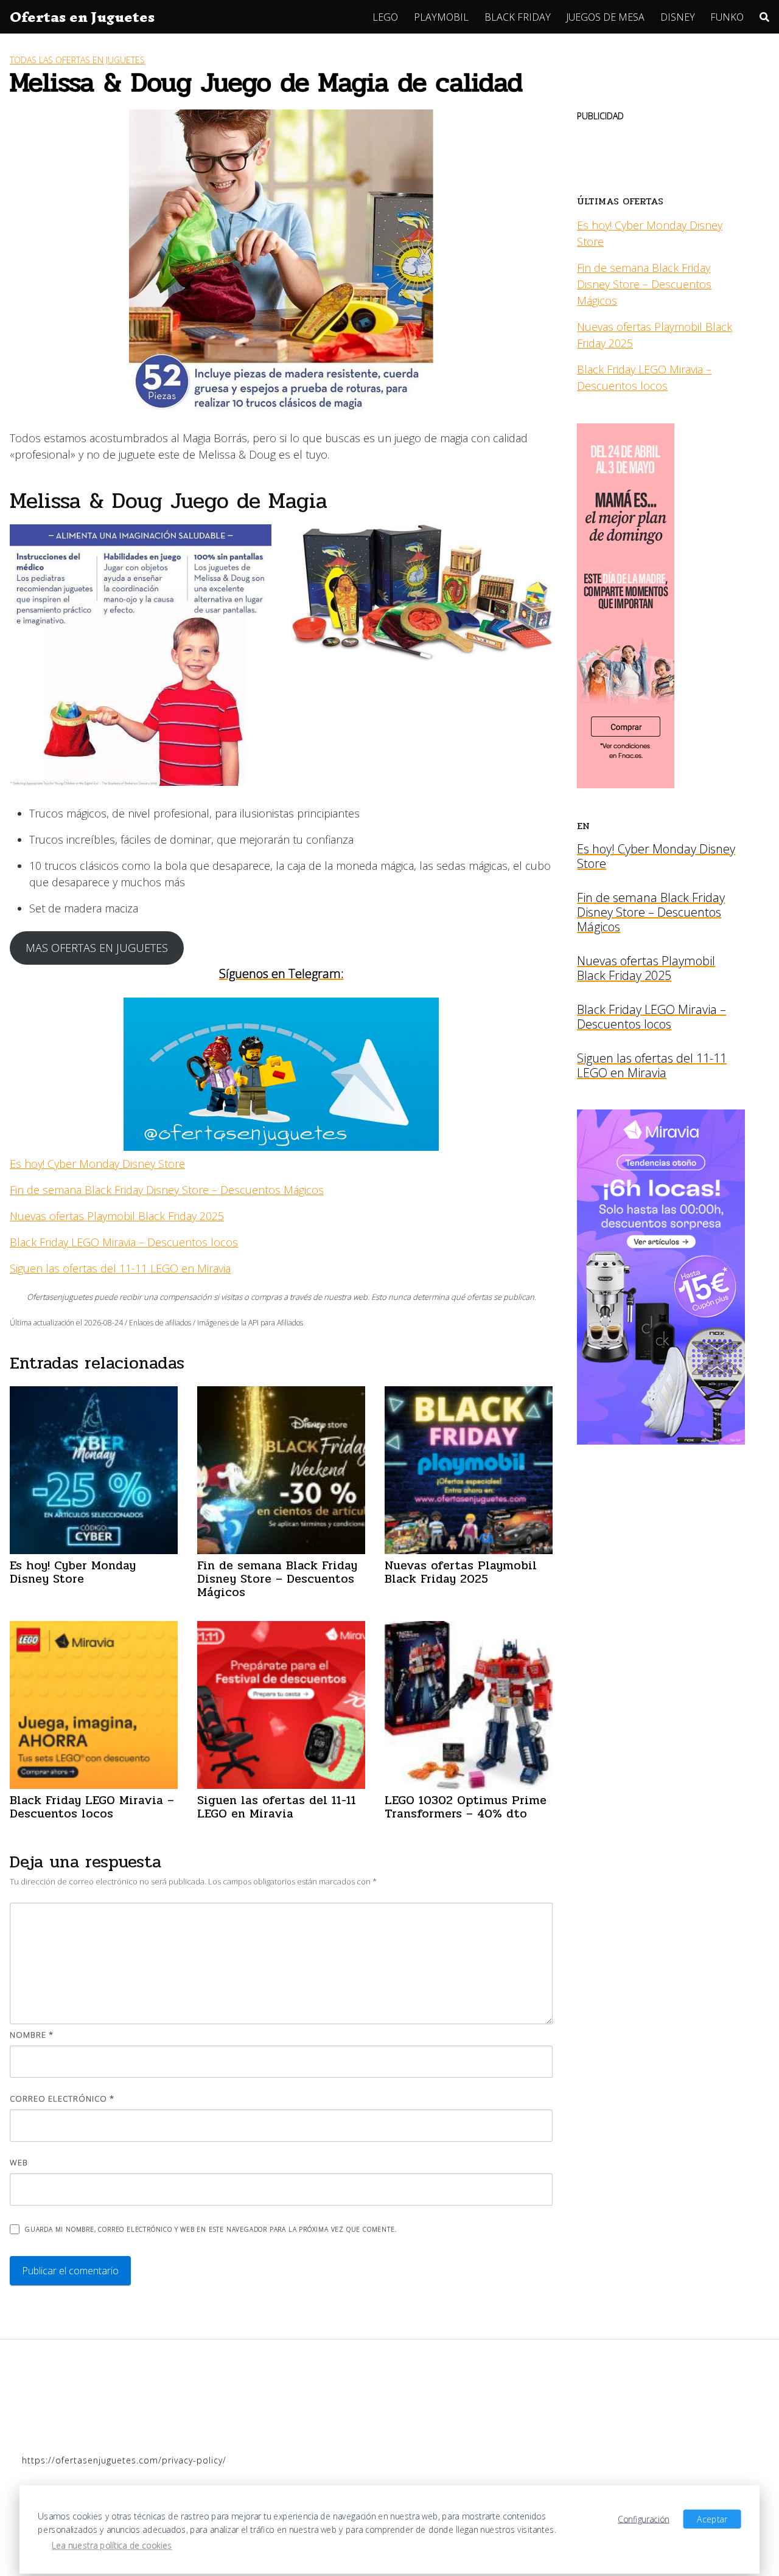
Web (19, 2162)
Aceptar (712, 2519)
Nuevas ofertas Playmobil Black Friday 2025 (117, 1216)
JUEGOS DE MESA (605, 17)
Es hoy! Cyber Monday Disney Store (97, 1164)
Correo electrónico (62, 2099)
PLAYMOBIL (441, 17)
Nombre (32, 2035)
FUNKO (727, 17)
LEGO (385, 17)
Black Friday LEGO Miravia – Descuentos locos (124, 1242)
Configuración (644, 2519)
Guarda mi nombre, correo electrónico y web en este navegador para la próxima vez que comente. (211, 2229)
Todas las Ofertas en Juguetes (77, 60)
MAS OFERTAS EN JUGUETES (97, 948)
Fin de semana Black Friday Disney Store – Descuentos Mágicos (167, 1190)
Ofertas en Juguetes (82, 17)
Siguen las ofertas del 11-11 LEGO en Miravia (120, 1268)
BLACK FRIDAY (518, 17)
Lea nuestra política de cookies (112, 2546)
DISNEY (678, 17)
